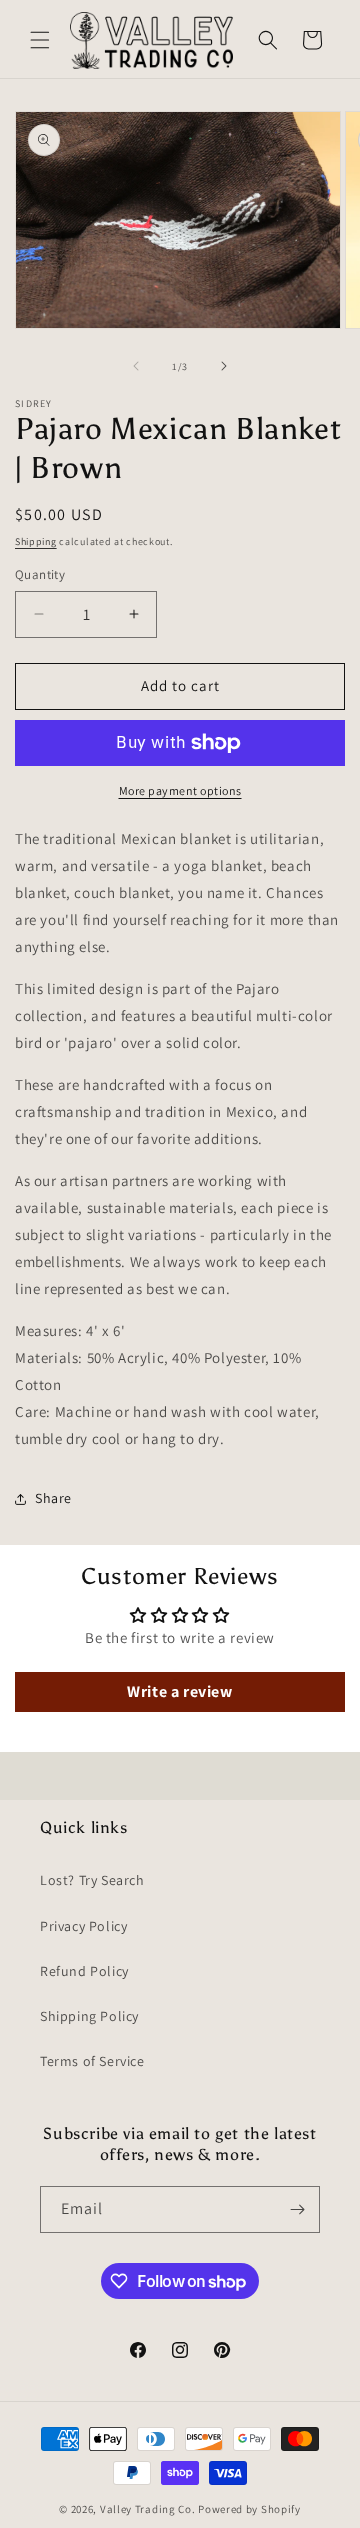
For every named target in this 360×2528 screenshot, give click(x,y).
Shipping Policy (89, 2016)
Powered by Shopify (249, 2509)
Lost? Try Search (92, 1880)
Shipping (36, 541)
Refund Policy (84, 1971)
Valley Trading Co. (148, 2509)
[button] (40, 40)
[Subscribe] (297, 2209)
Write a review (179, 1691)
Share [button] (53, 1498)
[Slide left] (136, 366)
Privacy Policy (83, 1926)
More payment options (180, 790)
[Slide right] (224, 366)
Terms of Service (92, 2061)
